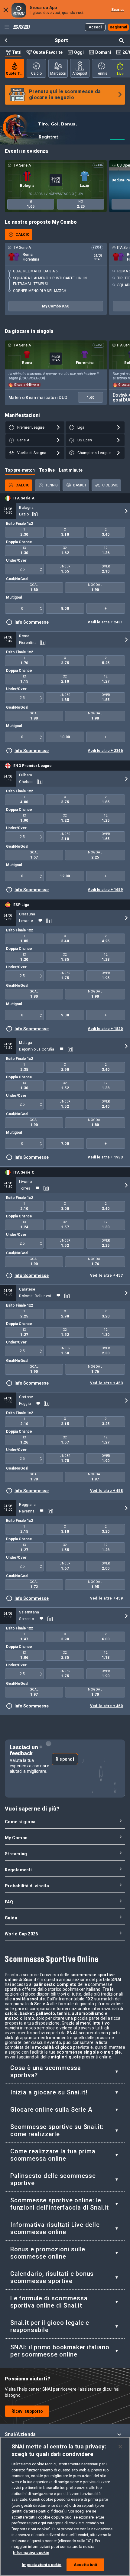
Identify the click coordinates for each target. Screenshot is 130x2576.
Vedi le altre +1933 (105, 1157)
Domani (103, 52)
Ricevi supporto (27, 2411)
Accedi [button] (95, 27)
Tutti (17, 52)
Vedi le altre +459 (106, 1598)
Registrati (49, 137)
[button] (65, 2434)
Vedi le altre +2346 (105, 751)
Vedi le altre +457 (106, 1275)
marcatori (58, 73)
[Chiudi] (120, 2447)
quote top (15, 73)
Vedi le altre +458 (106, 1491)
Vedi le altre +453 (106, 1383)
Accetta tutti (86, 2565)
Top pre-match (20, 470)
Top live (47, 470)
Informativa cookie (31, 2553)
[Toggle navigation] (7, 27)
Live (120, 74)
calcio (36, 73)
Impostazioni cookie (42, 2565)
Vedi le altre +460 (106, 1706)
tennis (102, 73)
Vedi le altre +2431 (105, 622)
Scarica (118, 10)
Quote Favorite (48, 52)
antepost (80, 73)
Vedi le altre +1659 (105, 890)
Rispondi (65, 1759)
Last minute (71, 470)
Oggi (79, 52)
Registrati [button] (119, 27)
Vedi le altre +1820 (105, 1029)
